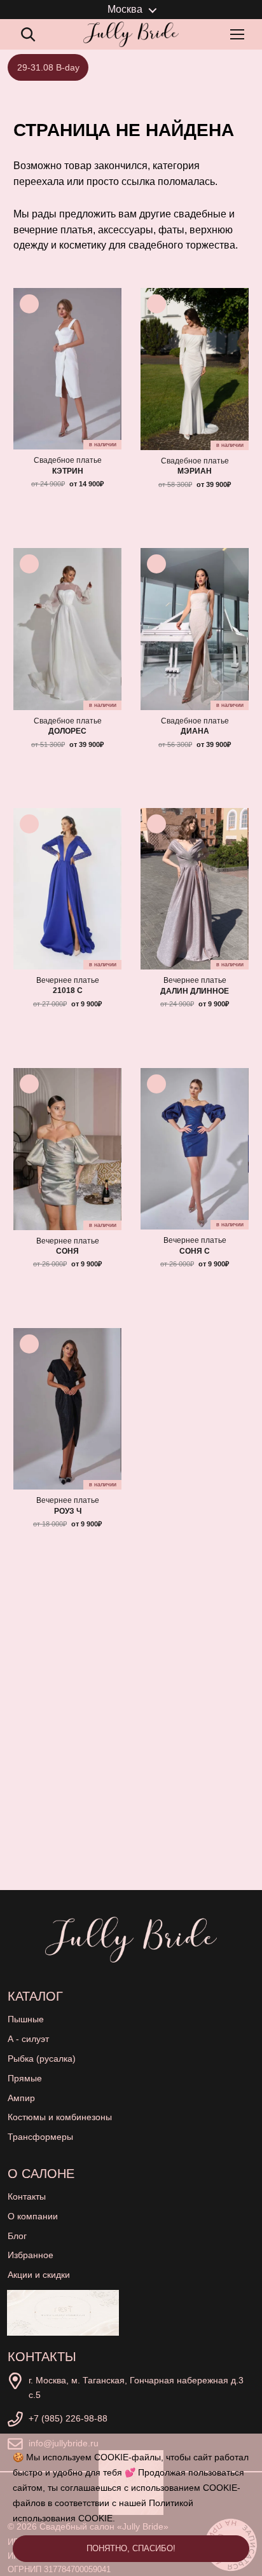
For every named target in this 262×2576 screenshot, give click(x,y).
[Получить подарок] (63, 2313)
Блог (17, 2236)
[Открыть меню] (240, 34)
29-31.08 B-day (48, 67)
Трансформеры (40, 2137)
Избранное (31, 2255)
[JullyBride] (131, 34)
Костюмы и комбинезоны (60, 2117)
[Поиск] (28, 34)
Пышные (26, 2019)
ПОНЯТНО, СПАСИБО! (131, 2548)
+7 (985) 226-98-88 (68, 2418)
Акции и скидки (39, 2275)
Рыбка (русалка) (42, 2059)
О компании (33, 2216)
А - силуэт (28, 2039)
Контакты (27, 2196)
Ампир (21, 2098)
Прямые (25, 2078)
